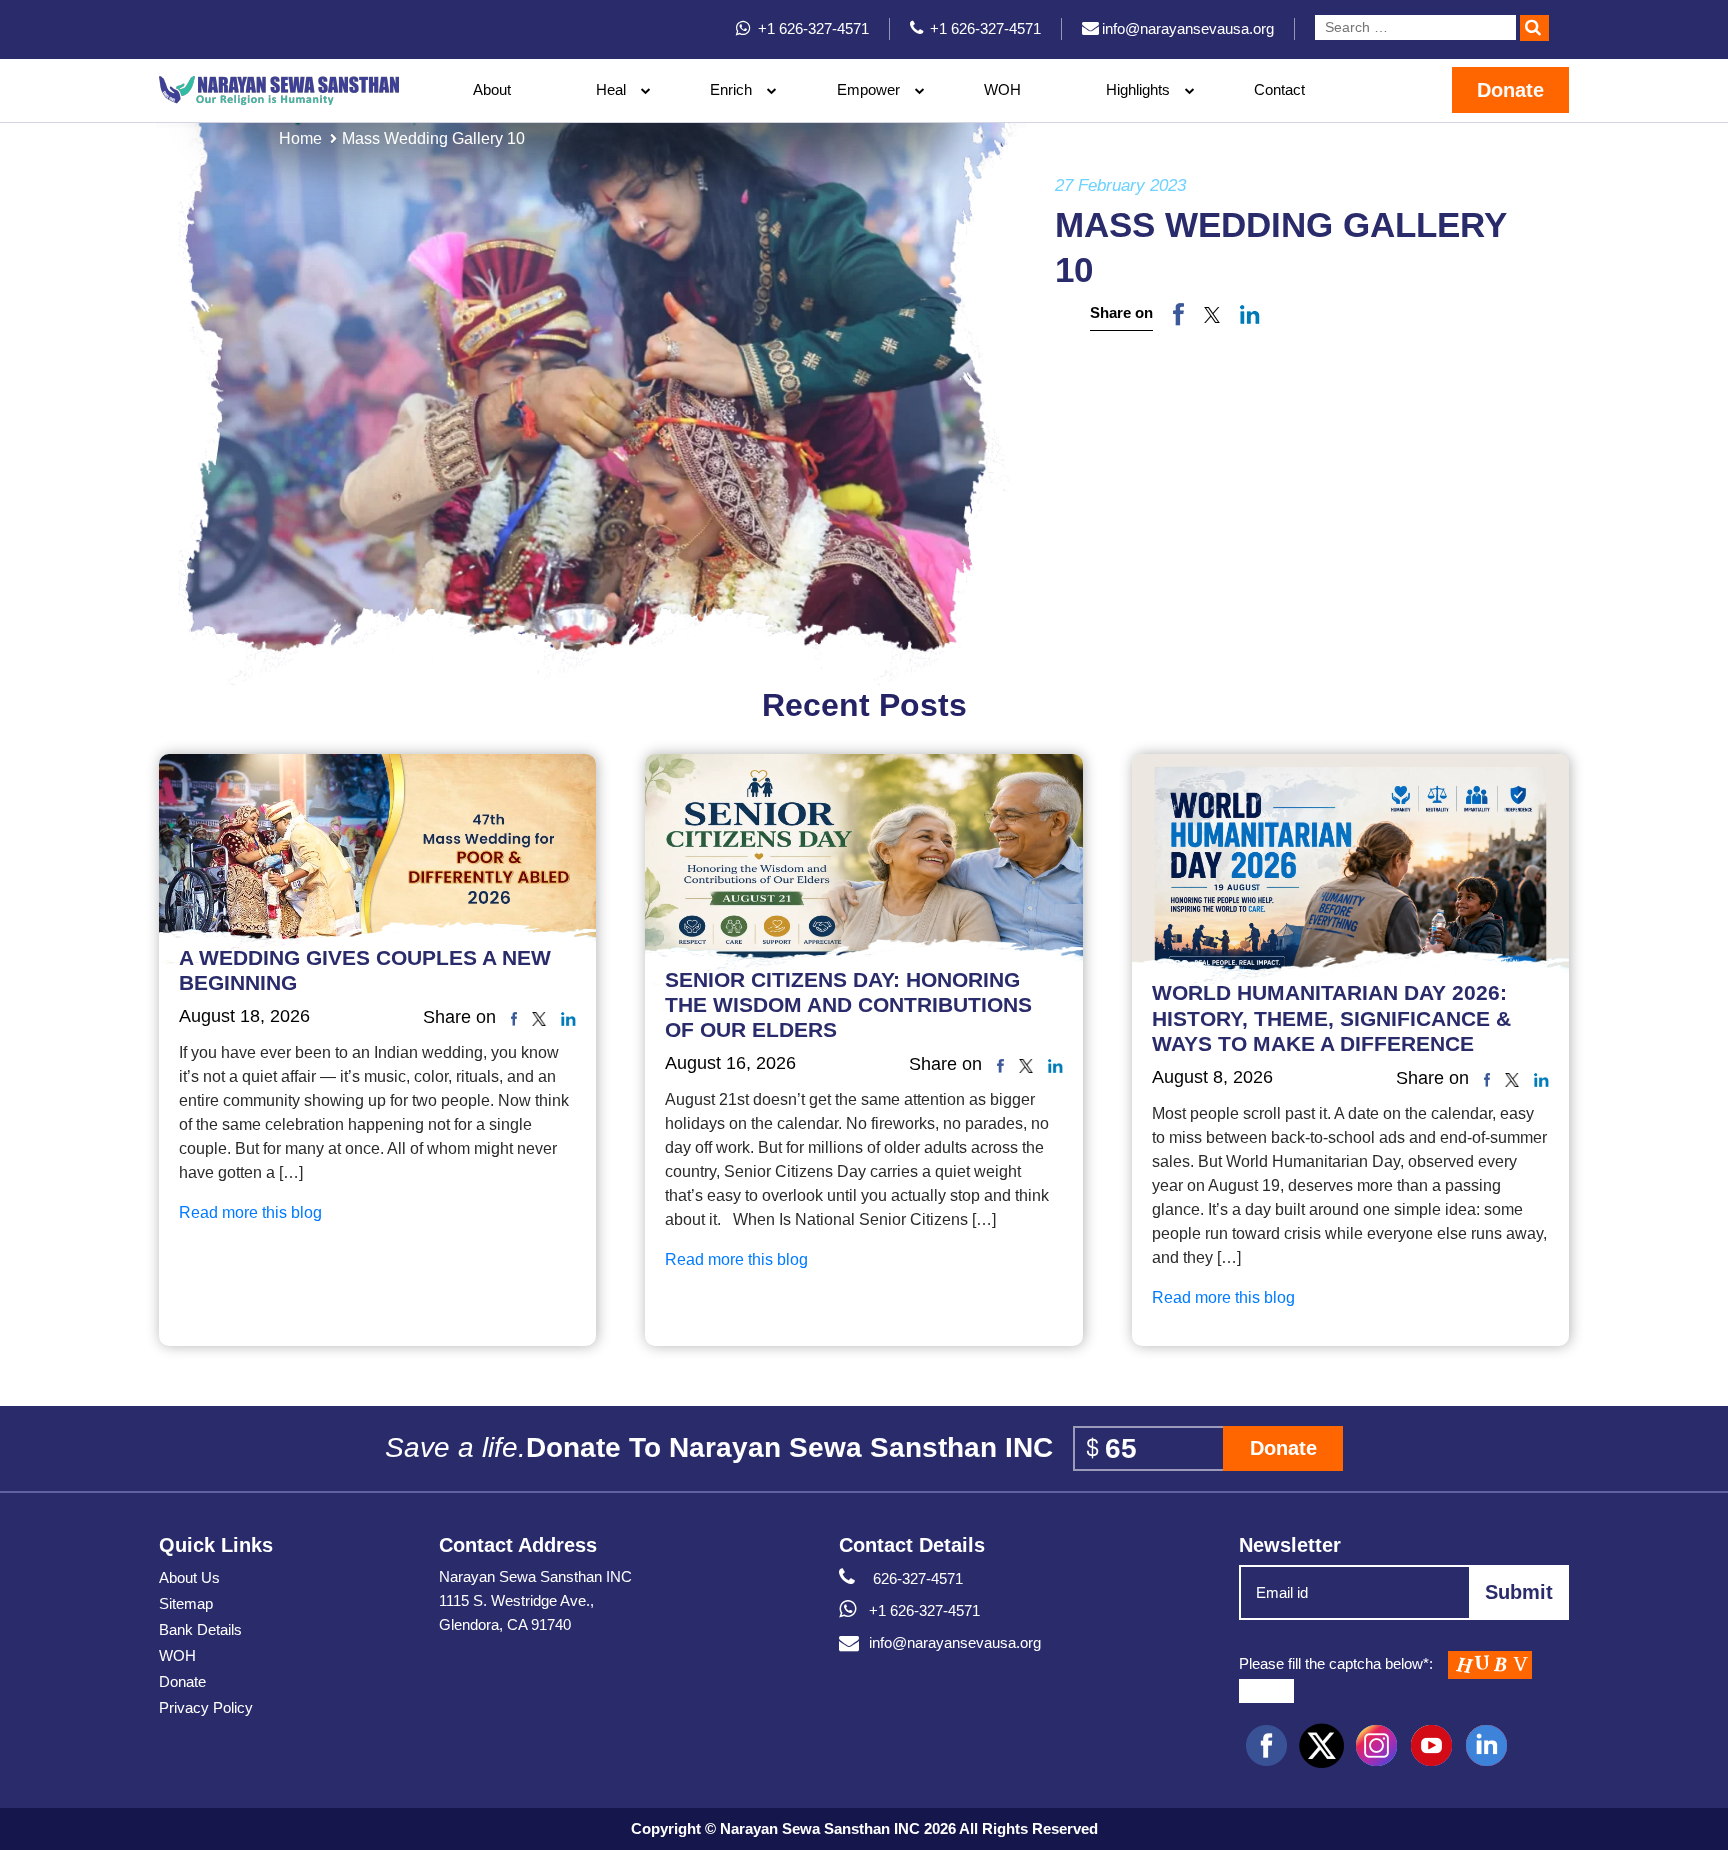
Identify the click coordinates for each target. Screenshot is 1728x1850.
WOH (1002, 89)
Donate (1510, 90)
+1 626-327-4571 (924, 1610)
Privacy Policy (206, 1707)
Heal (611, 89)
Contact (1279, 89)
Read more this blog (250, 1212)
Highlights (1138, 89)
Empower (868, 89)
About (492, 89)
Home (300, 138)
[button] (1212, 314)
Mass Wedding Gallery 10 (433, 138)
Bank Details (200, 1629)
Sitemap (186, 1603)
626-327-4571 (916, 1578)
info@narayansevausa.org (955, 1642)
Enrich (731, 89)
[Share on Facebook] (1178, 313)
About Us (189, 1577)
